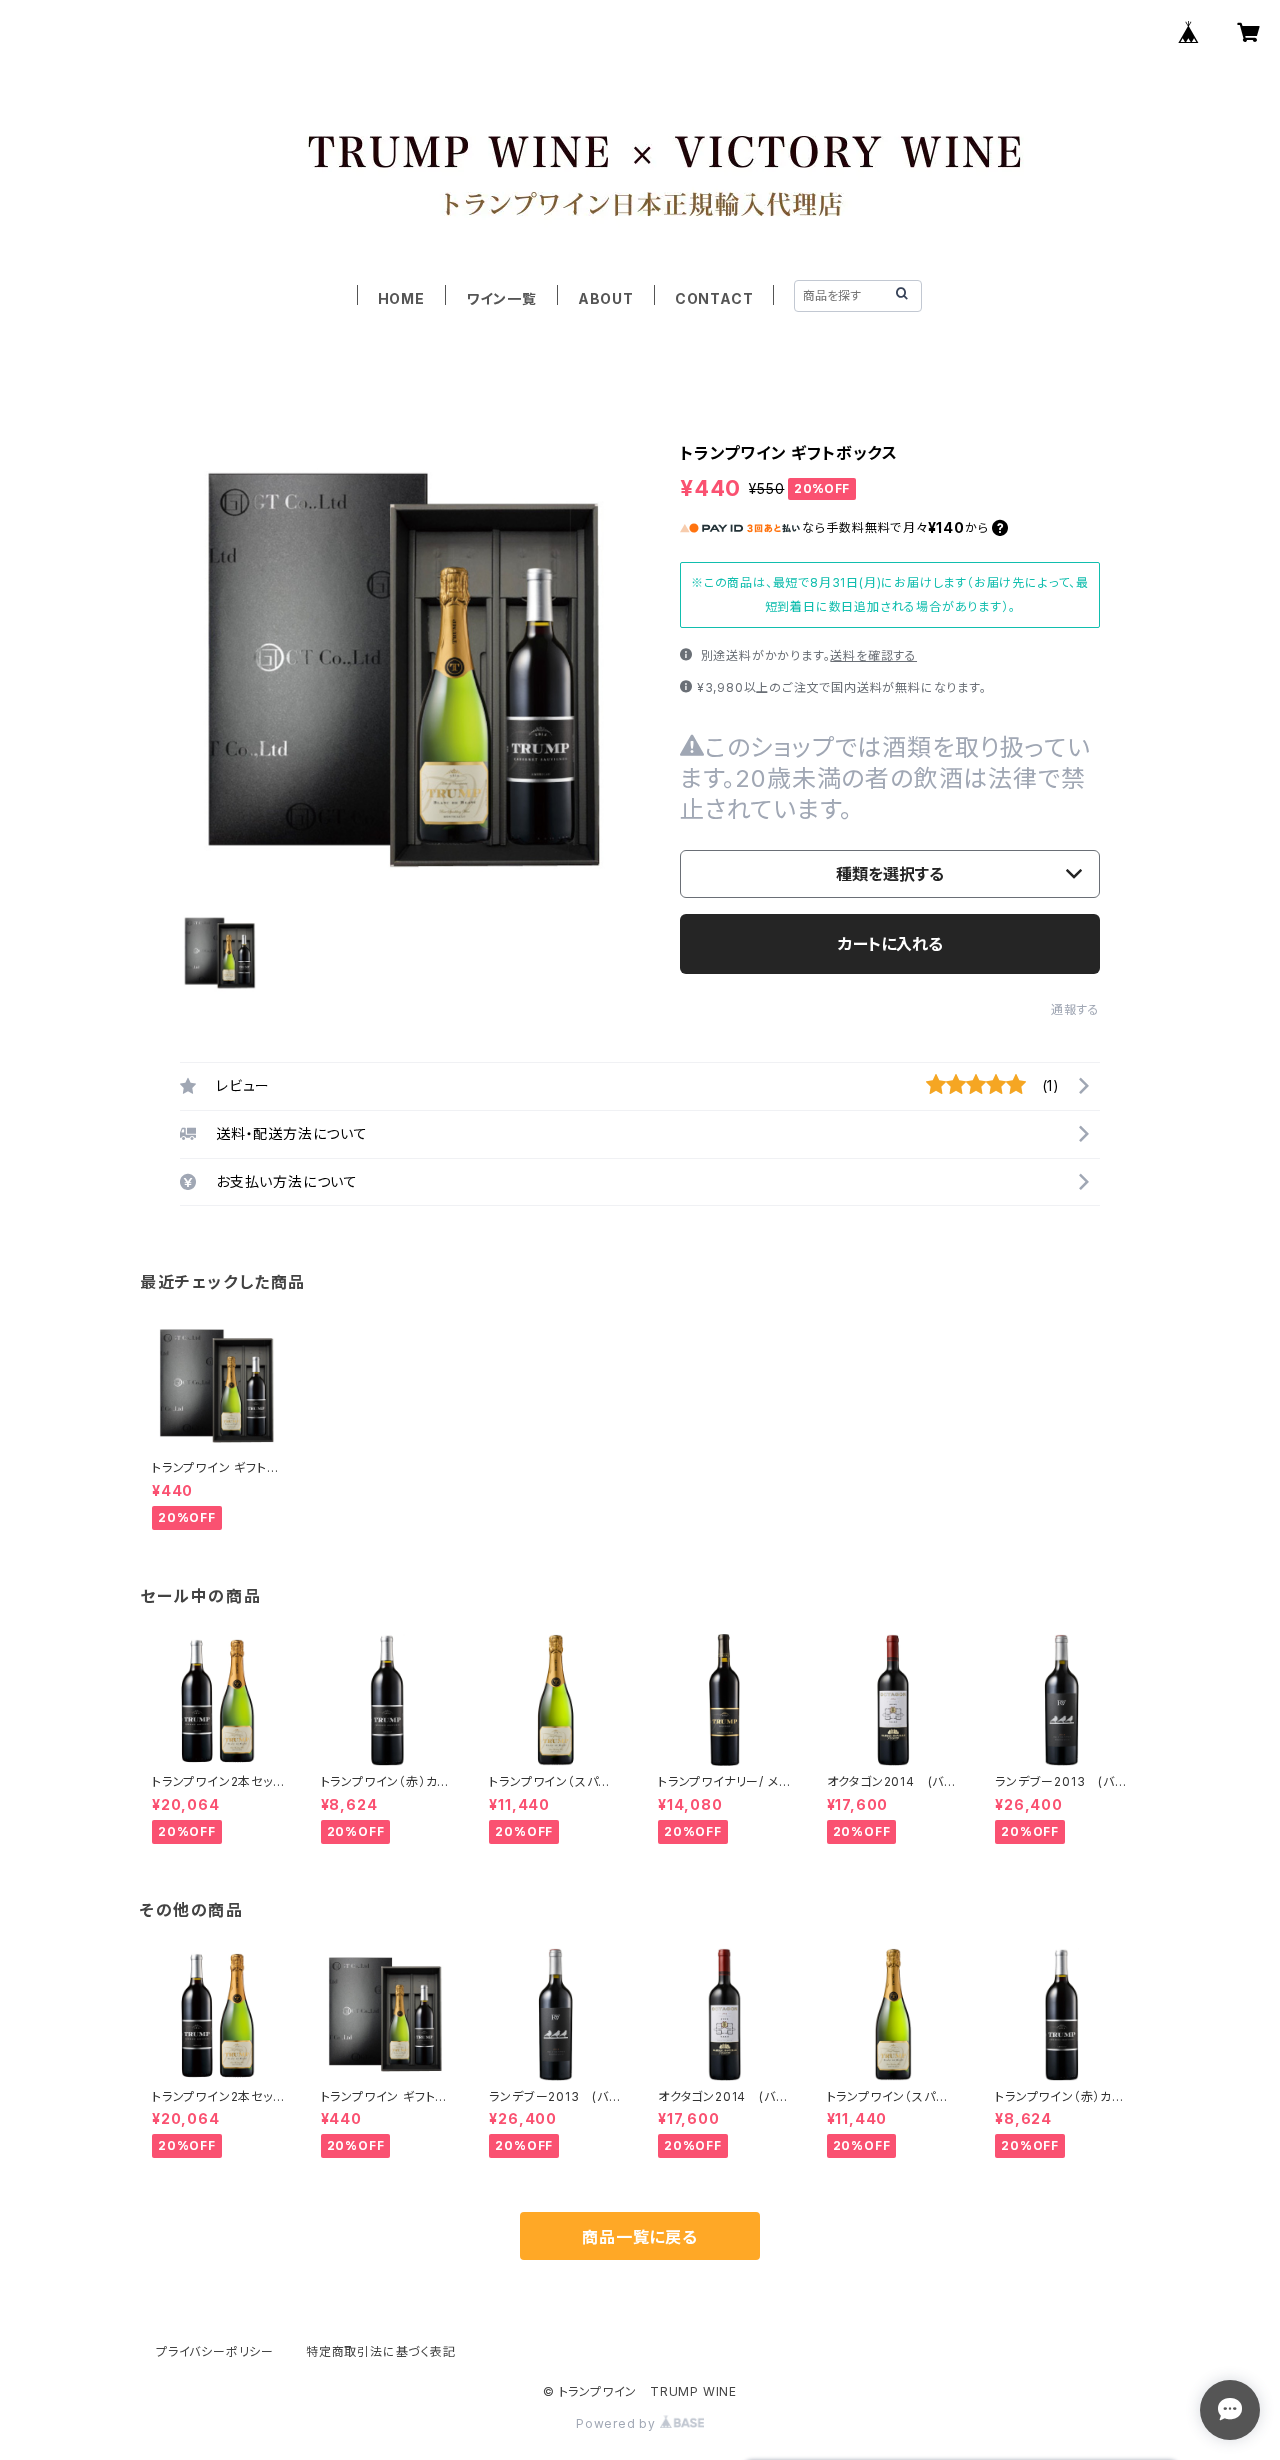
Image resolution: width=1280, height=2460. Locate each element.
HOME (401, 298)
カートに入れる (890, 944)
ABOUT (606, 298)
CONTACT (714, 298)
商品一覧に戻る (640, 2237)
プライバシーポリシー (215, 2351)
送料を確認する (873, 655)
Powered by (618, 2423)
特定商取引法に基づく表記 (381, 2351)
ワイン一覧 (501, 298)
